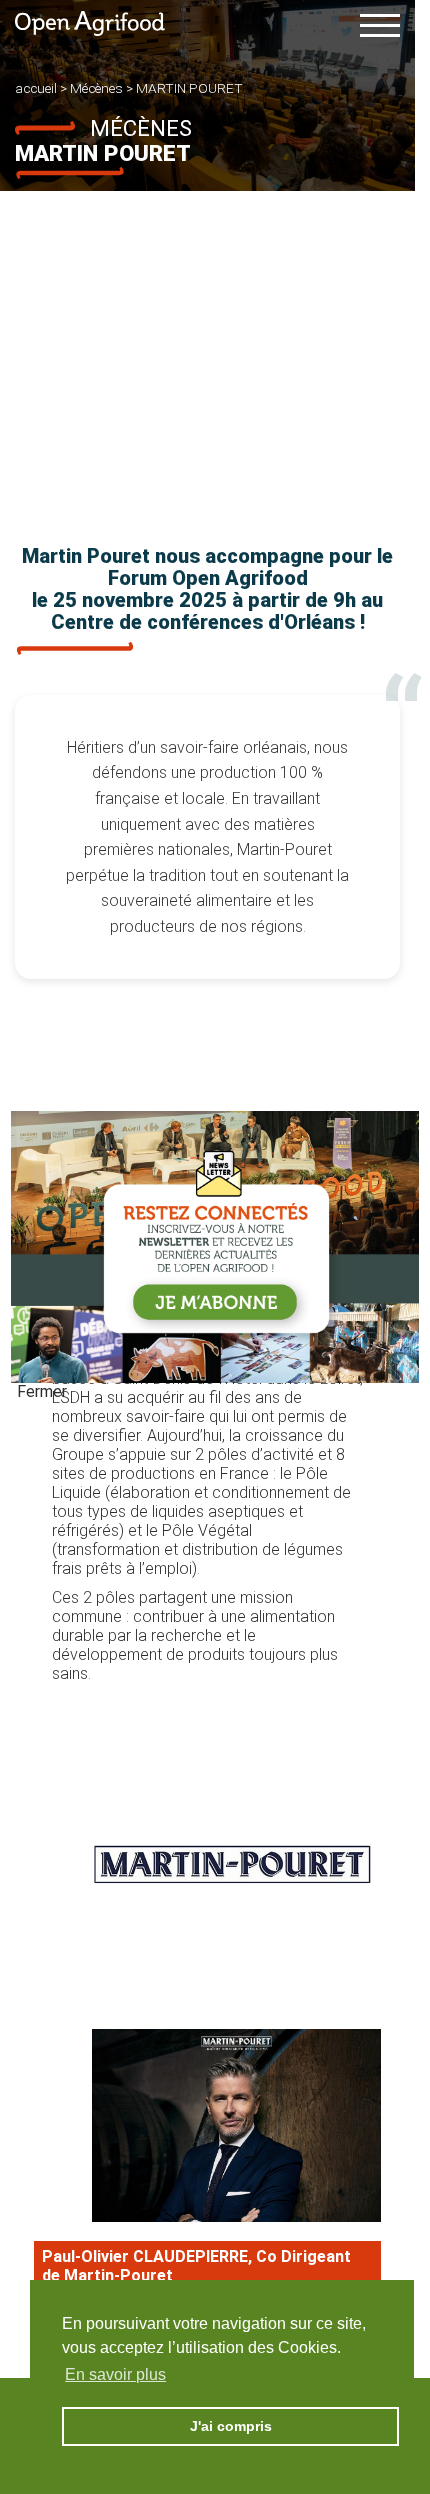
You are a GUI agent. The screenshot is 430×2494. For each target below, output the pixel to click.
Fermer (42, 1392)
